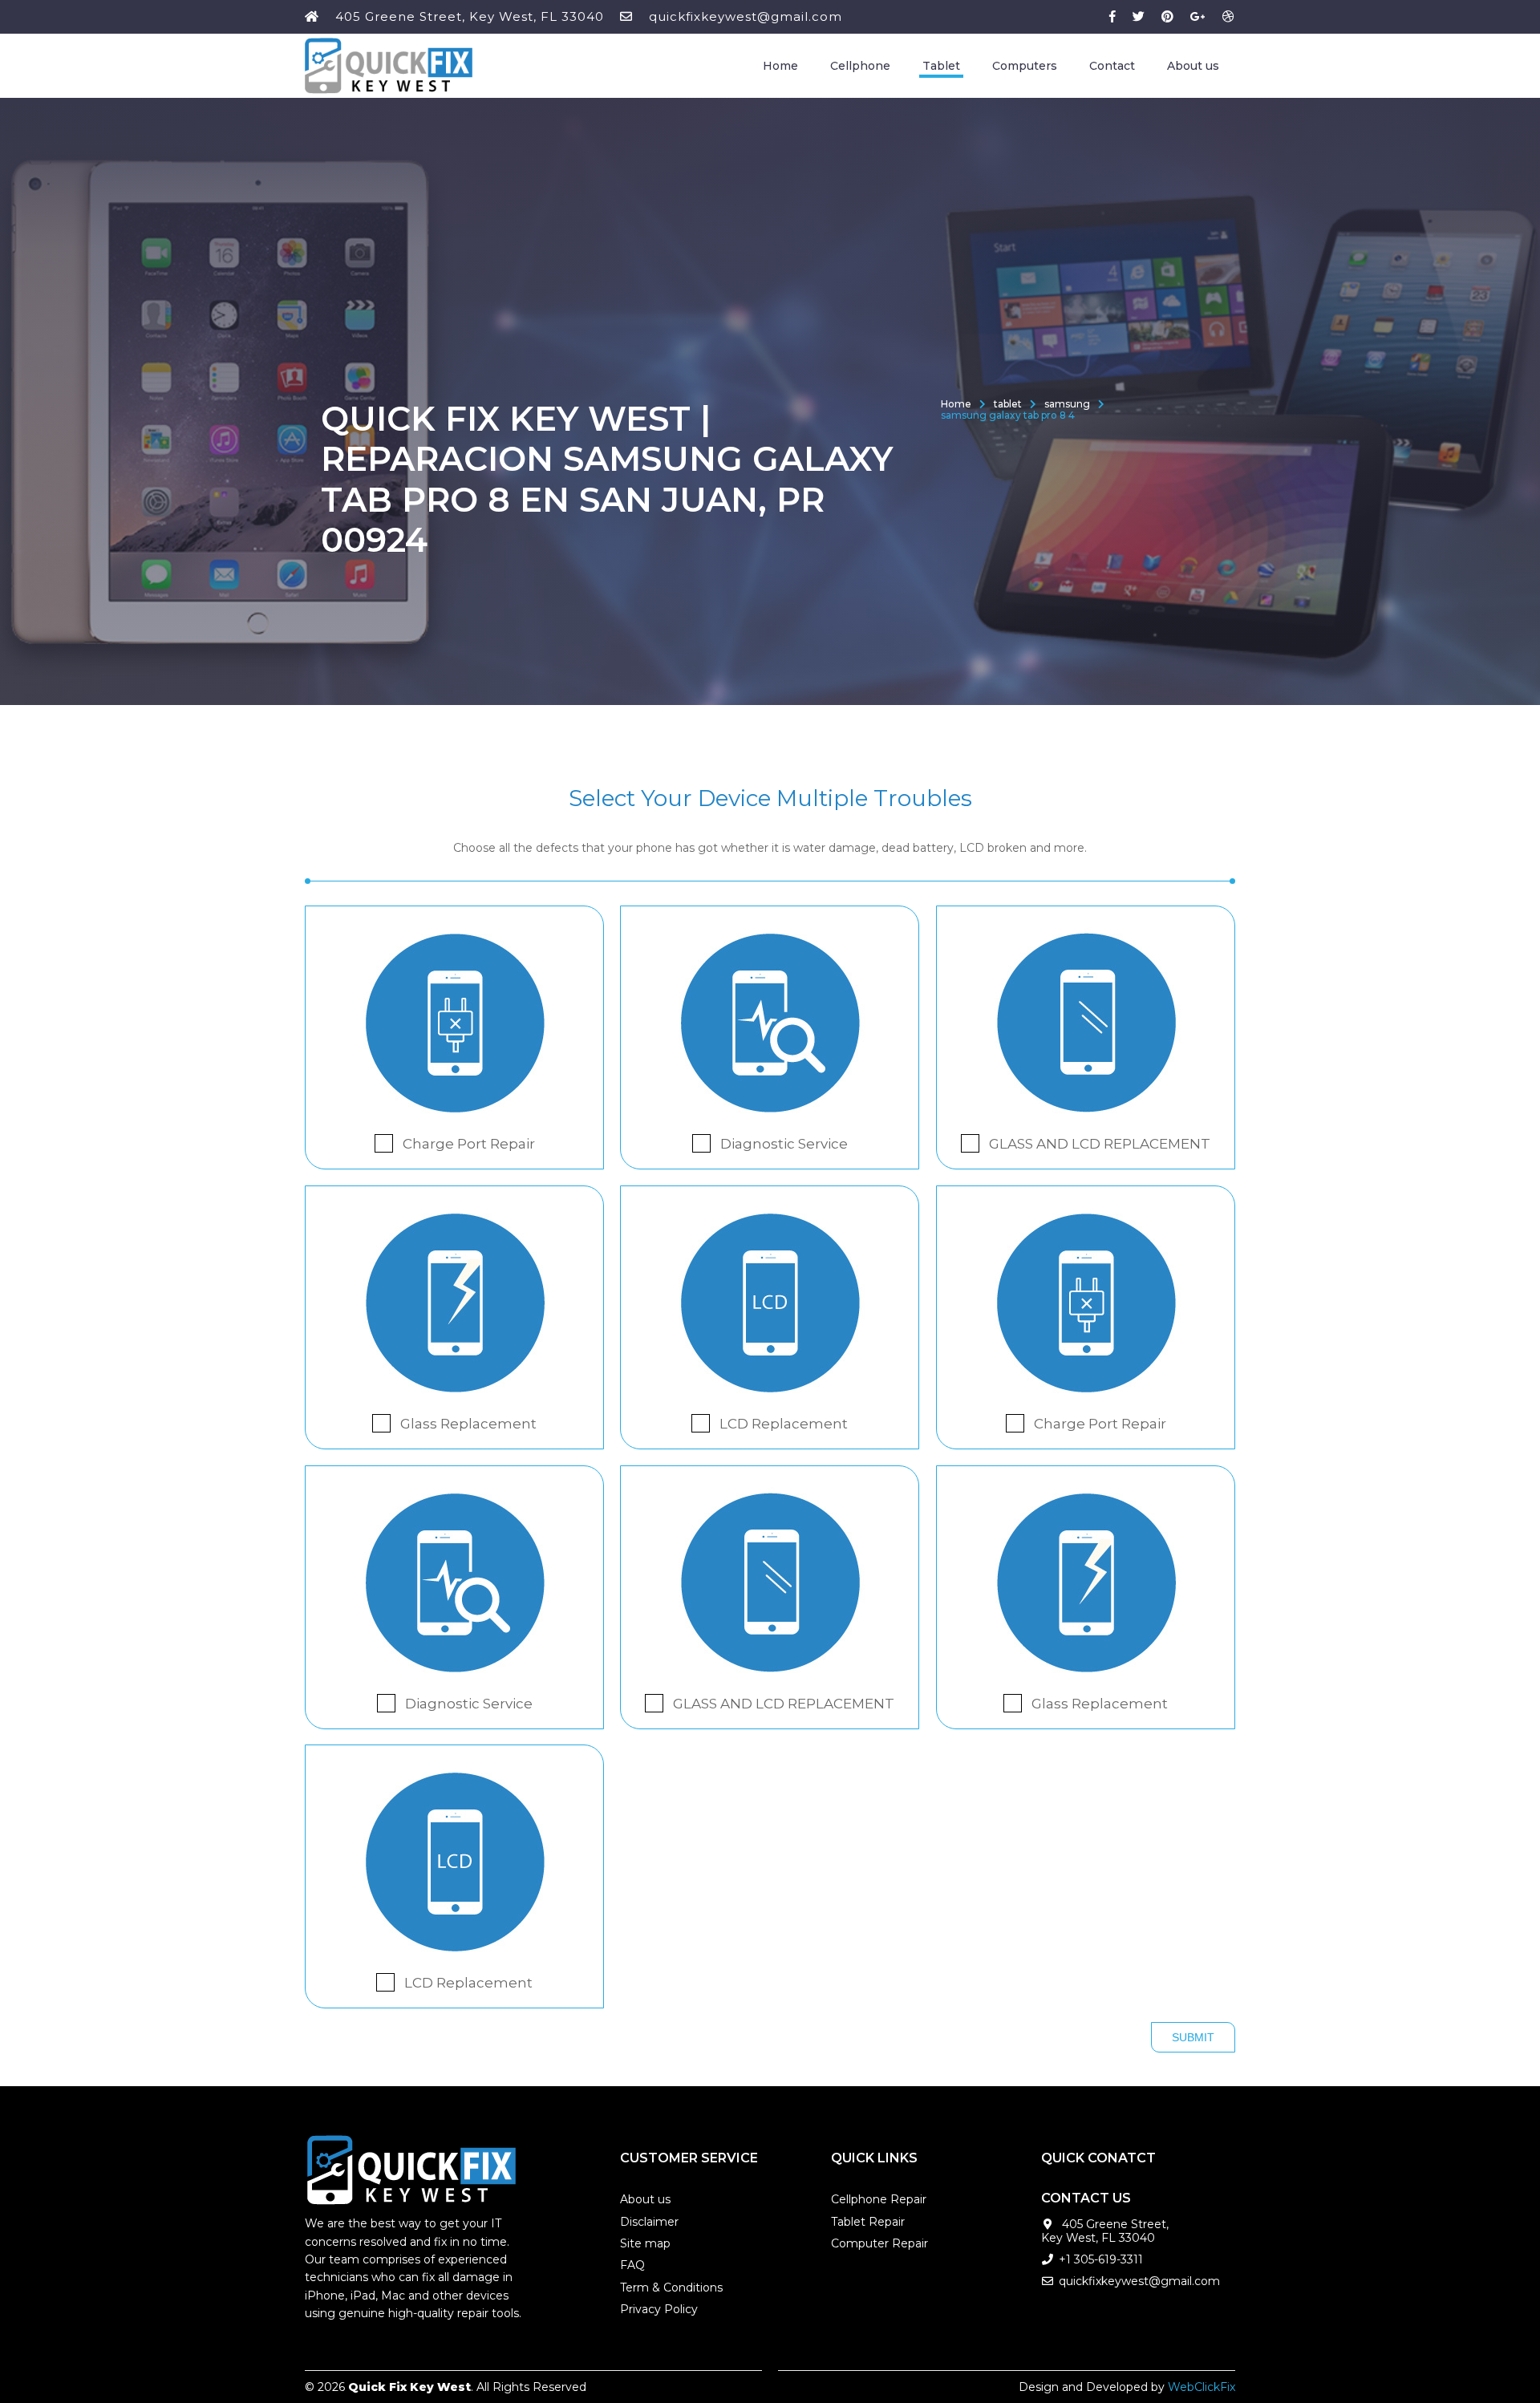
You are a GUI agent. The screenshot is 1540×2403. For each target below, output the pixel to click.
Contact (1112, 66)
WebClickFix (1202, 2387)
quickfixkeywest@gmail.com (746, 16)
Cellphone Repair (879, 2199)
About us (1193, 66)
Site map (645, 2243)
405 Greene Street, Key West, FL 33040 (470, 16)
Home (780, 66)
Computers (1025, 66)
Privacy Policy (659, 2309)
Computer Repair (879, 2243)
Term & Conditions (671, 2288)
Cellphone (860, 66)
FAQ (632, 2265)
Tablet (941, 66)
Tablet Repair (868, 2222)
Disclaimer (649, 2222)
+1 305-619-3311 (1101, 2259)
